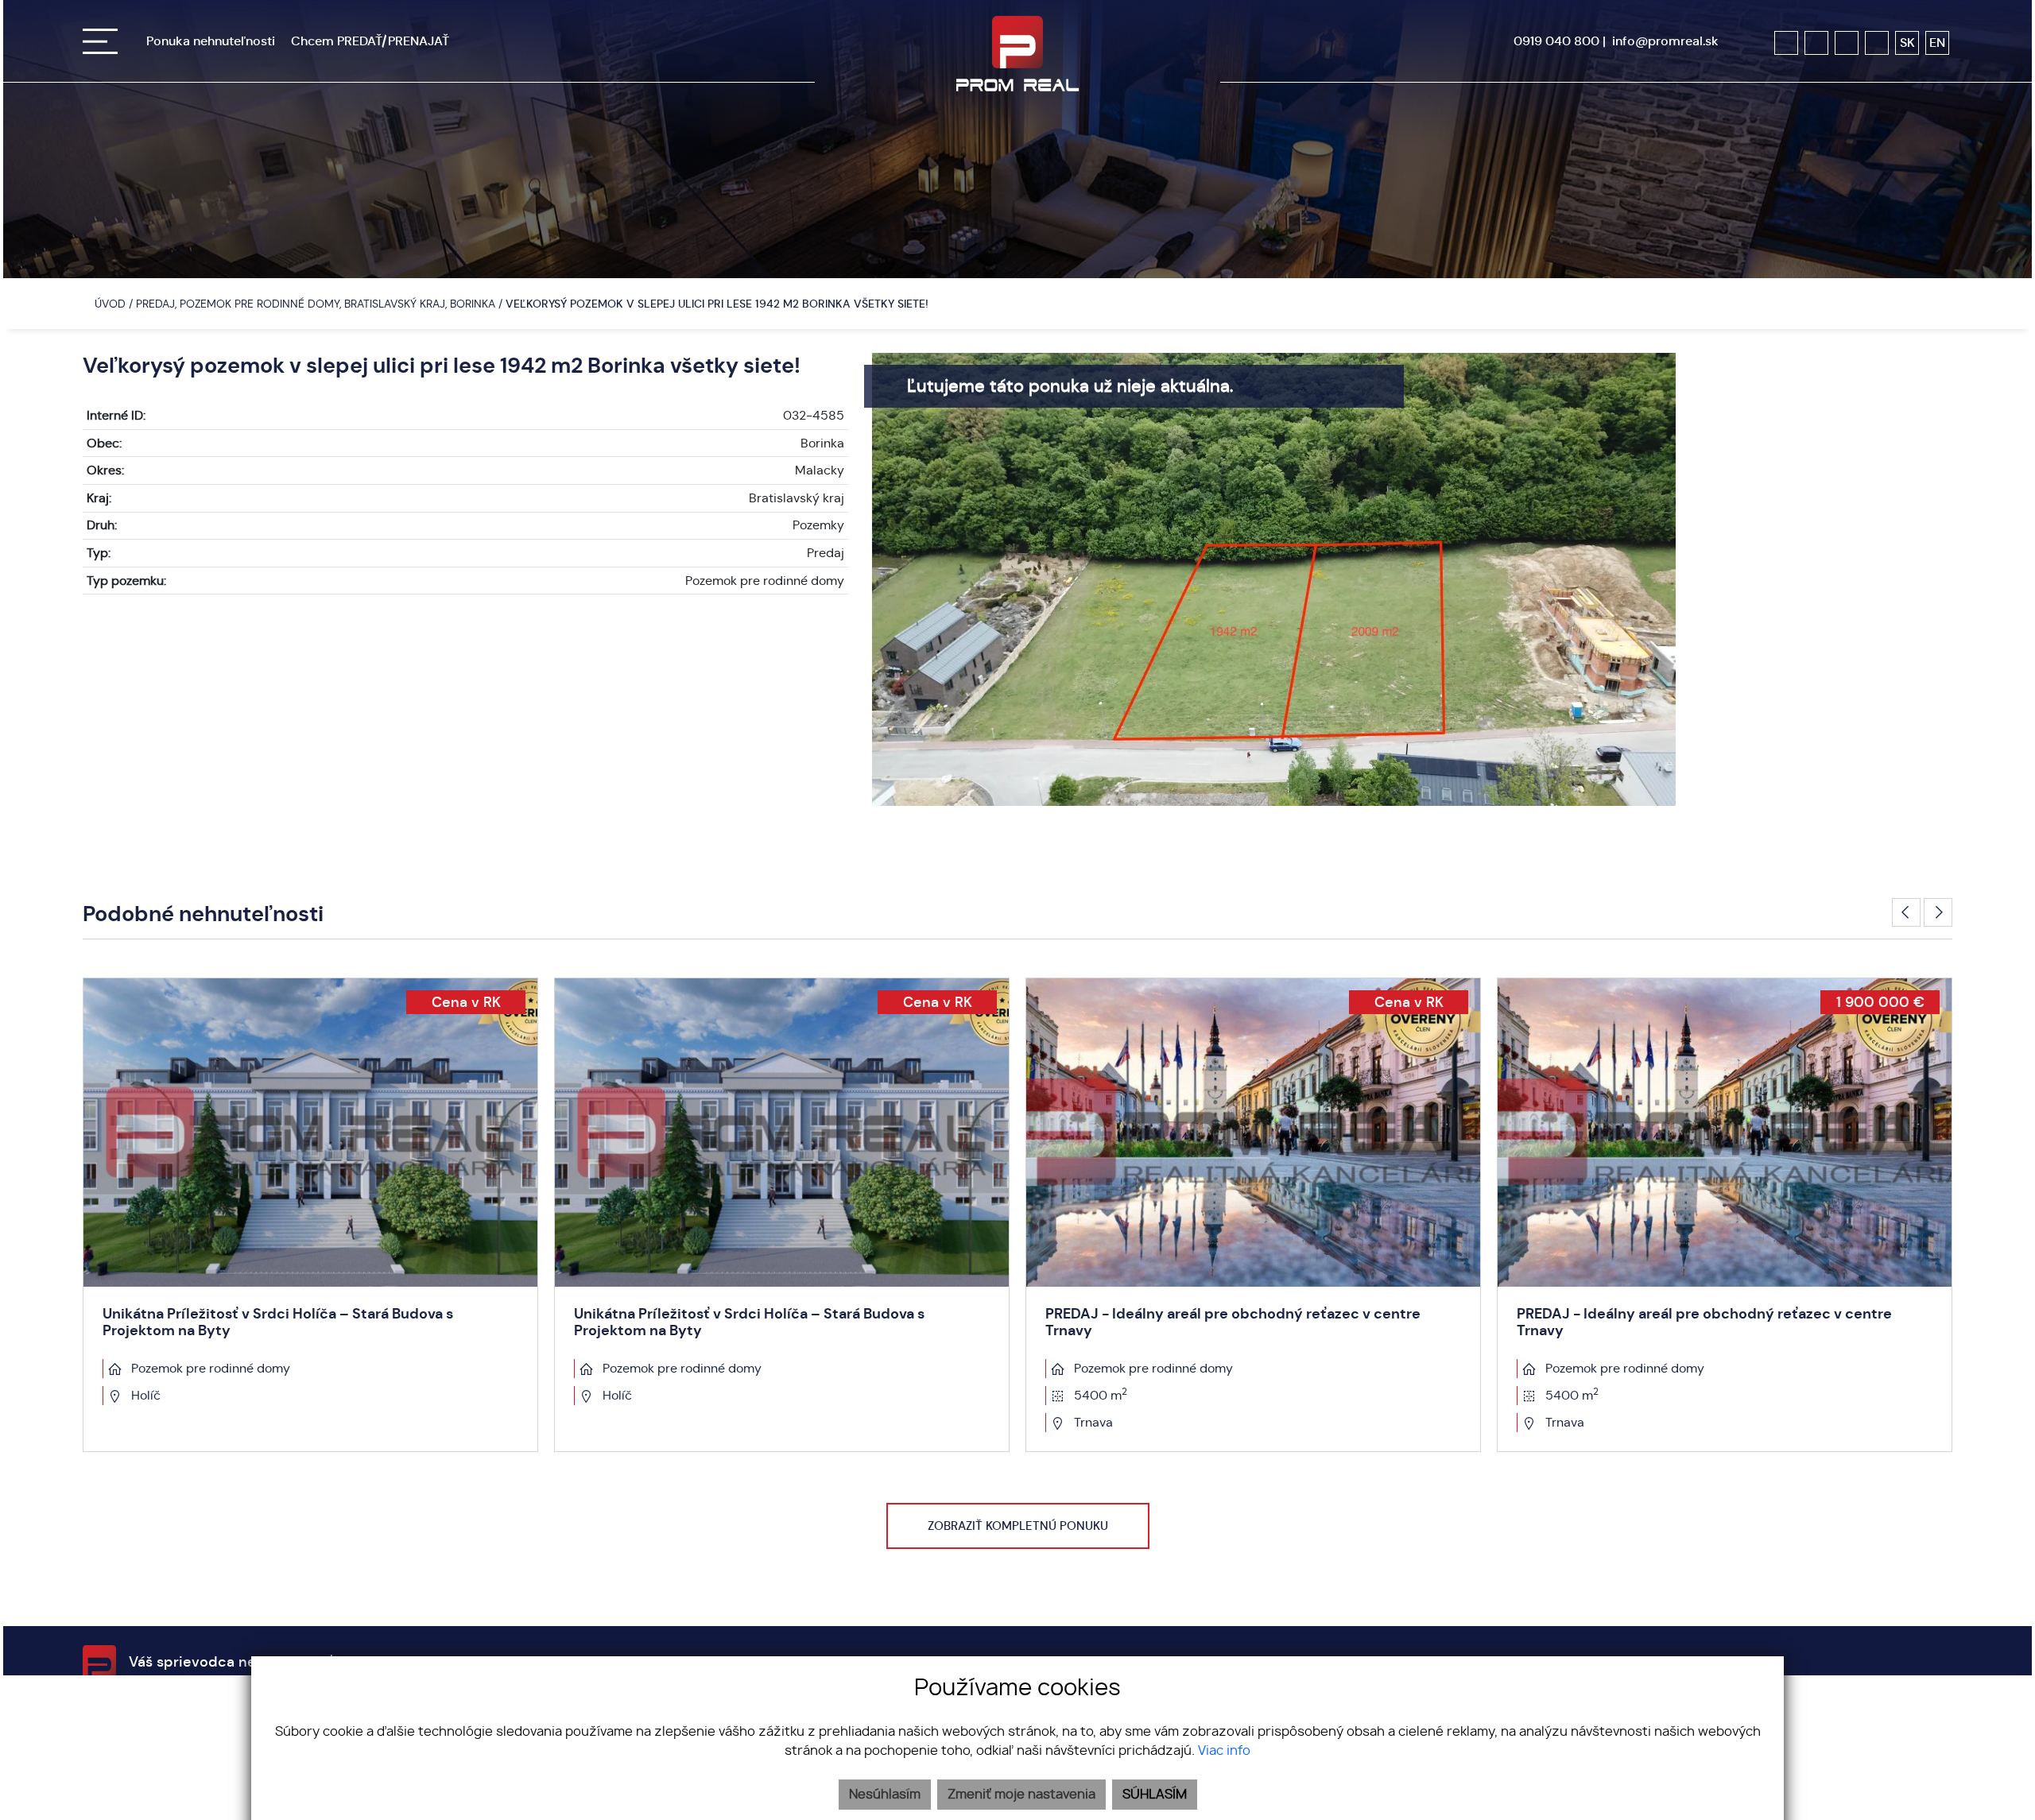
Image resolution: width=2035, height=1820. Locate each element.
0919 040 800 (1556, 41)
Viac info (1224, 1751)
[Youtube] (1847, 43)
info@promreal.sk (1665, 41)
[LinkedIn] (1877, 43)
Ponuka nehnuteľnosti (211, 41)
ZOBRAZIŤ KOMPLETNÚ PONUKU (1018, 1526)
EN (1937, 43)
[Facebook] (1786, 43)
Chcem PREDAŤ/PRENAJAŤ (370, 41)
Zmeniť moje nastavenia (1021, 1795)
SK (1907, 43)
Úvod (109, 304)
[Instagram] (1816, 43)
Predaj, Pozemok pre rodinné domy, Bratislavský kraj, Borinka (317, 304)
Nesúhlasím (885, 1795)
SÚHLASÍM (1155, 1795)
